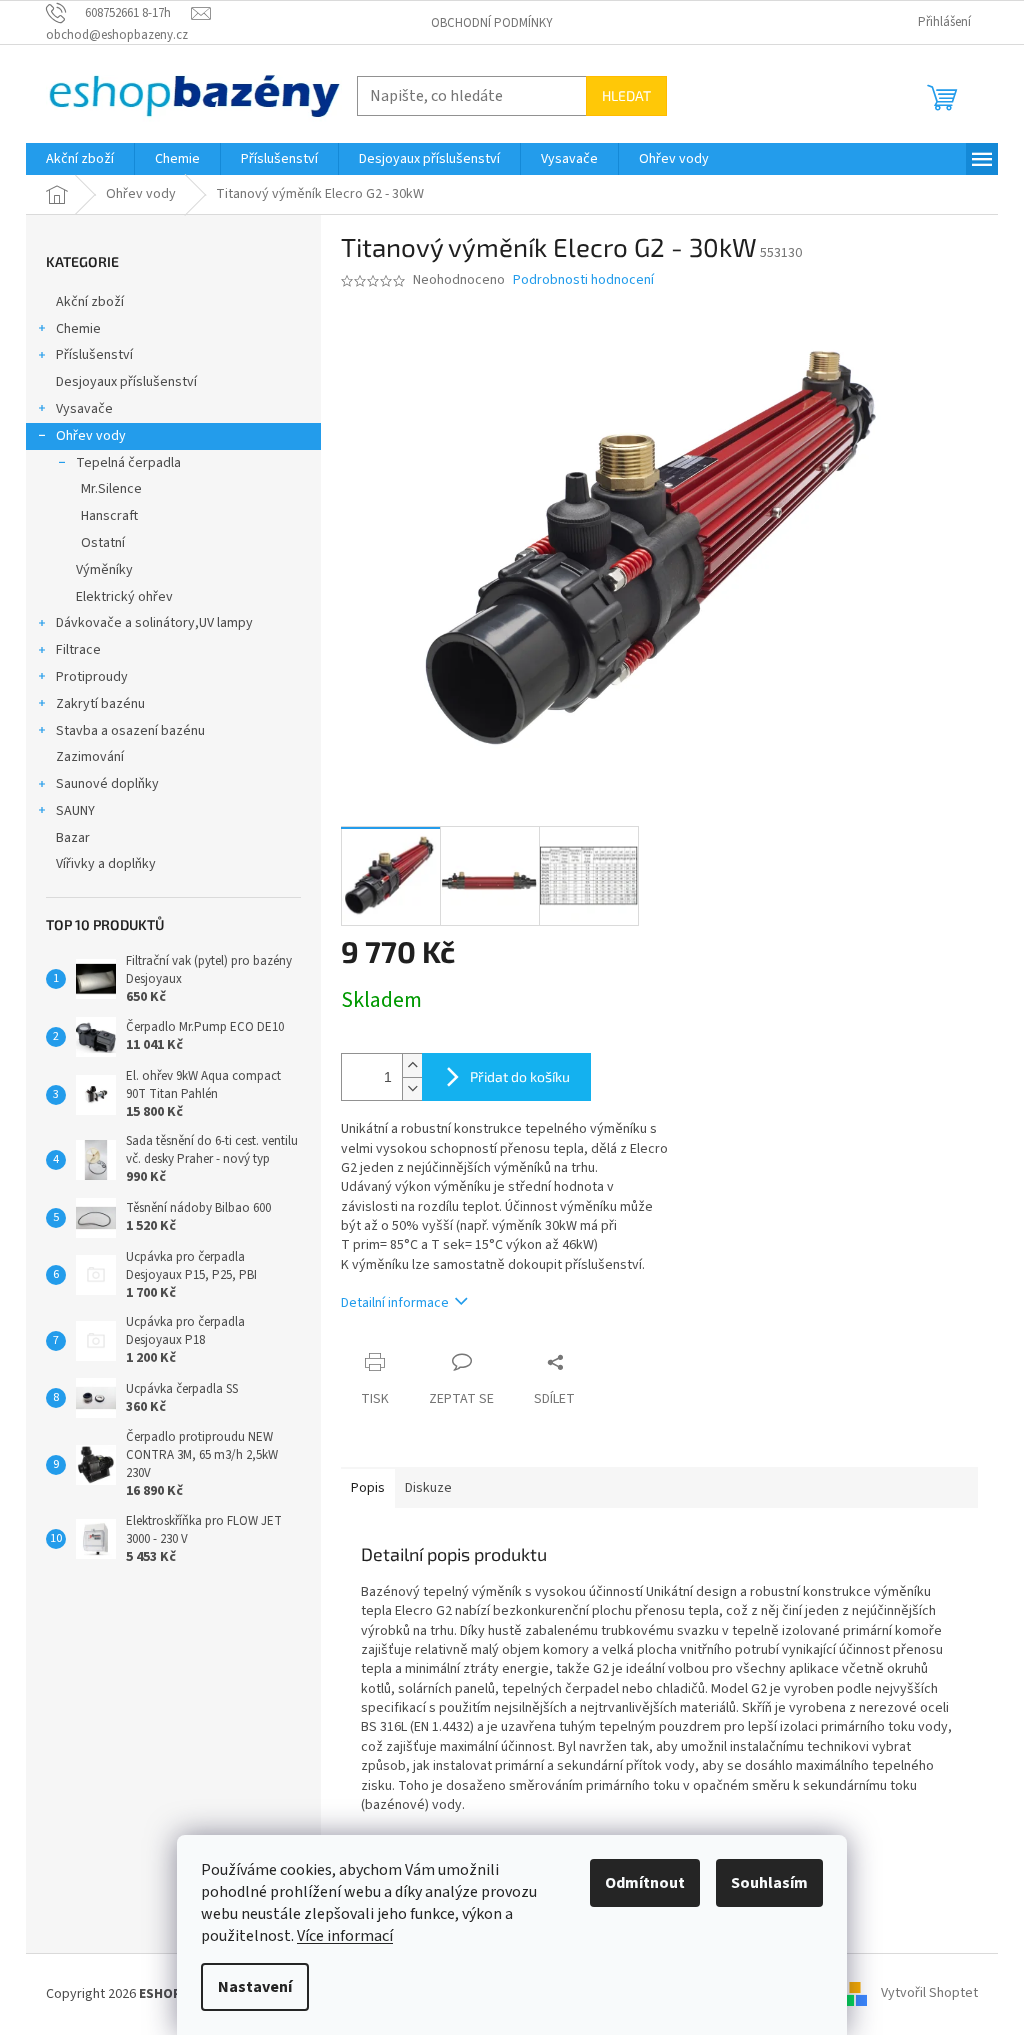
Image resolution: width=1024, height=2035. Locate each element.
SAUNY (75, 811)
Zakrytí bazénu (100, 704)
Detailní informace (395, 1303)
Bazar (73, 838)
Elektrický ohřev (124, 597)
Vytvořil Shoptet (929, 1994)
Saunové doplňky (107, 784)
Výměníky (104, 570)
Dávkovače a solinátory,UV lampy (154, 623)
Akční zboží (90, 302)
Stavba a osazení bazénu (130, 731)
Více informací (345, 1936)
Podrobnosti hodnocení (583, 280)
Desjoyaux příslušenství (126, 382)
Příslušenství (94, 355)
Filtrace (78, 650)
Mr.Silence (111, 489)
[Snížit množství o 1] (412, 1088)
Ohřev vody (91, 436)
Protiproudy (92, 677)
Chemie (78, 329)
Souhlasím (769, 1883)
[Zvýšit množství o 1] (412, 1065)
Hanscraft (109, 516)
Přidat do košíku (520, 1076)
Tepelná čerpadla (128, 463)
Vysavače (84, 409)
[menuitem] (80, 159)
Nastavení (255, 1987)
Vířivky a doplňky (106, 864)
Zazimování (90, 757)
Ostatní (103, 543)
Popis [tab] (368, 1488)
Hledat (626, 95)
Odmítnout (645, 1883)
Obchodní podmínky (492, 23)
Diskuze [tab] (428, 1488)
